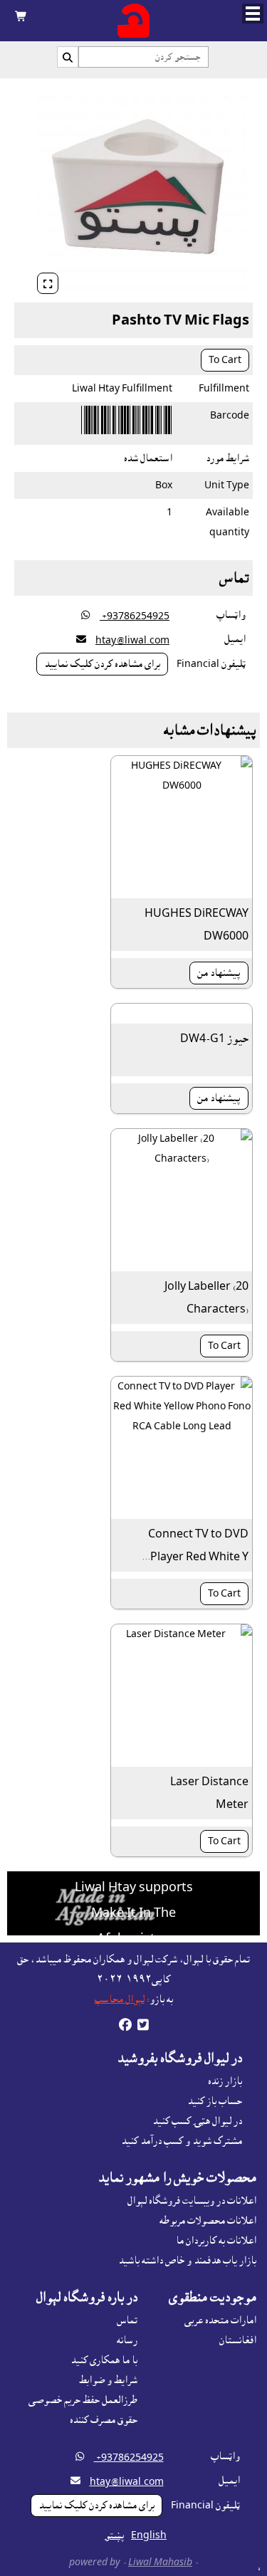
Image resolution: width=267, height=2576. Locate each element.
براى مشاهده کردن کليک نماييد (102, 664)
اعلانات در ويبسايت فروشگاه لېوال (192, 2201)
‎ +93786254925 (135, 616)
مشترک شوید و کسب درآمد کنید (182, 2141)
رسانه (127, 2340)
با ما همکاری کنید (104, 2360)
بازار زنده (225, 2081)
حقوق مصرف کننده (104, 2420)
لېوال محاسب (120, 1999)
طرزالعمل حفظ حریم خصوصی (83, 2400)
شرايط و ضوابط (108, 2380)
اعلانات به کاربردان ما (216, 2241)
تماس (127, 2320)
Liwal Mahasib (160, 2562)
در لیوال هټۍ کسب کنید (197, 2121)
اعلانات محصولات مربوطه (208, 2221)
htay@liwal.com (132, 641)
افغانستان (238, 2340)
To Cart (225, 360)
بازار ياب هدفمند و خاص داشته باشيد (187, 2261)
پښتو (115, 2535)
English (149, 2535)
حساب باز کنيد (215, 2101)
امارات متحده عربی (220, 2320)
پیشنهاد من (219, 973)
